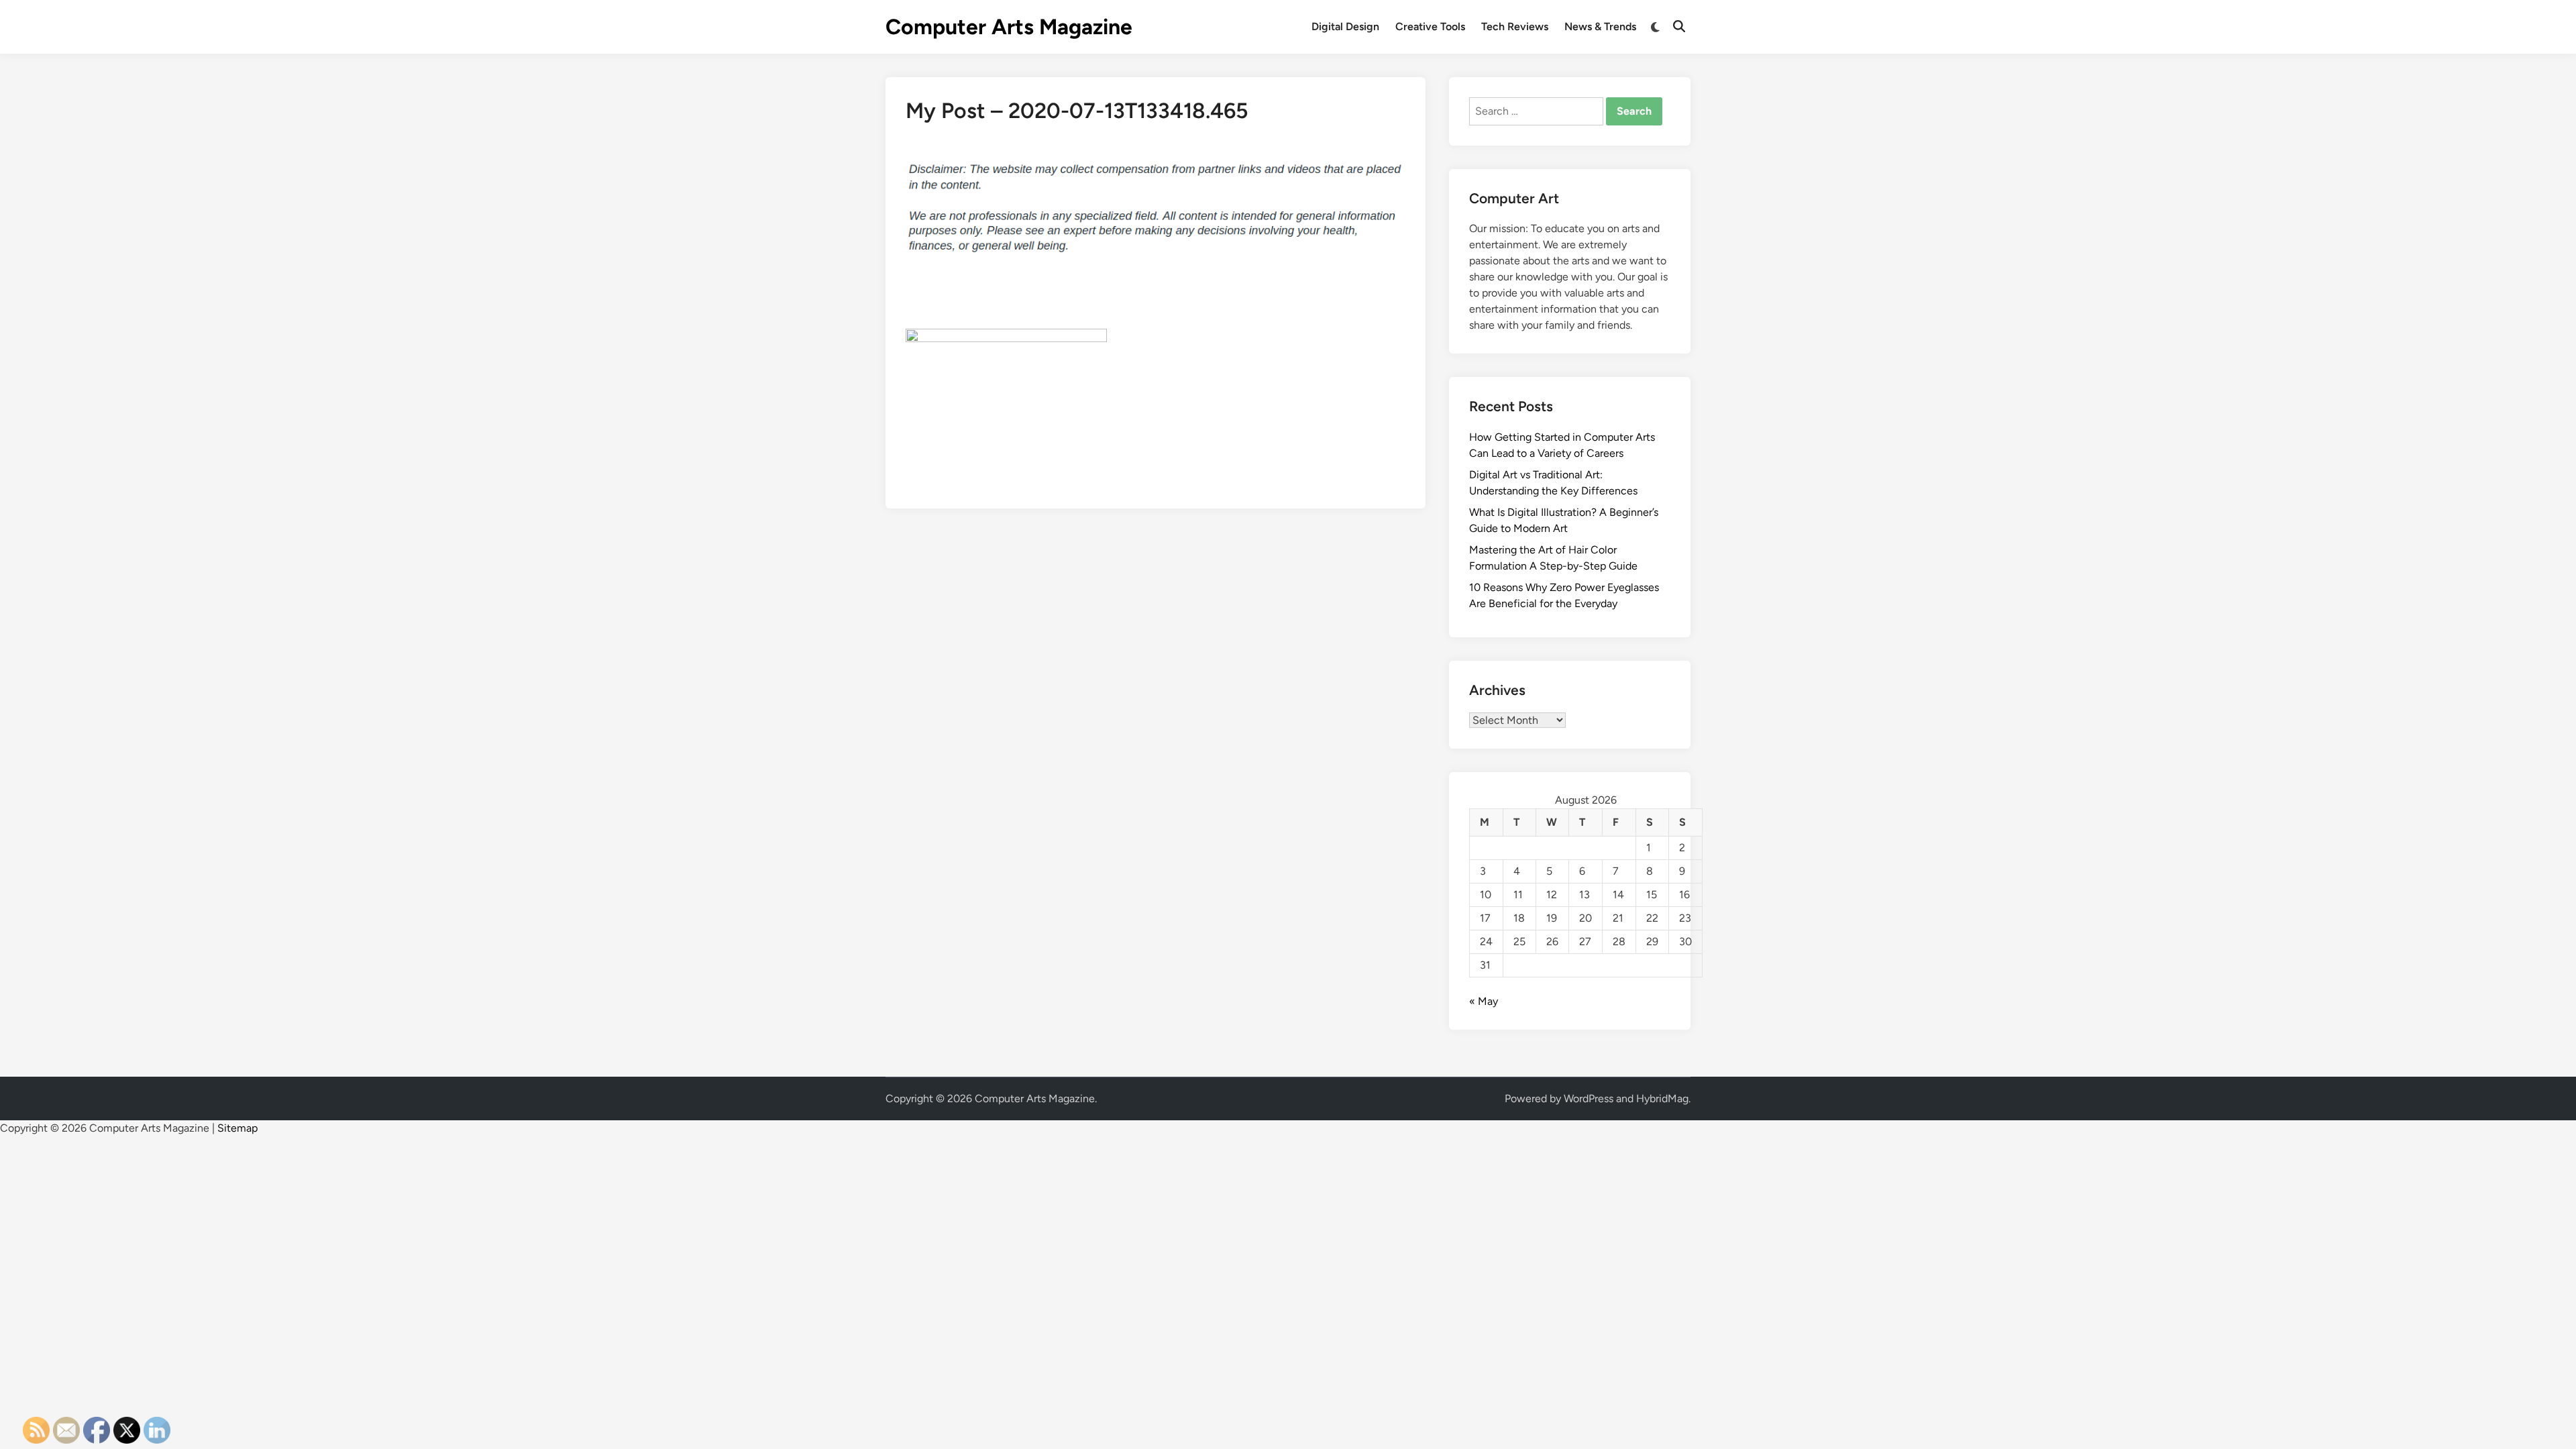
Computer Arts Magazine (1009, 27)
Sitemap (237, 1128)
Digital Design (1345, 26)
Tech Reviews (1515, 26)
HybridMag (1662, 1098)
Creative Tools (1430, 26)
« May (1484, 1001)
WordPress (1589, 1098)
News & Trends (1600, 26)
